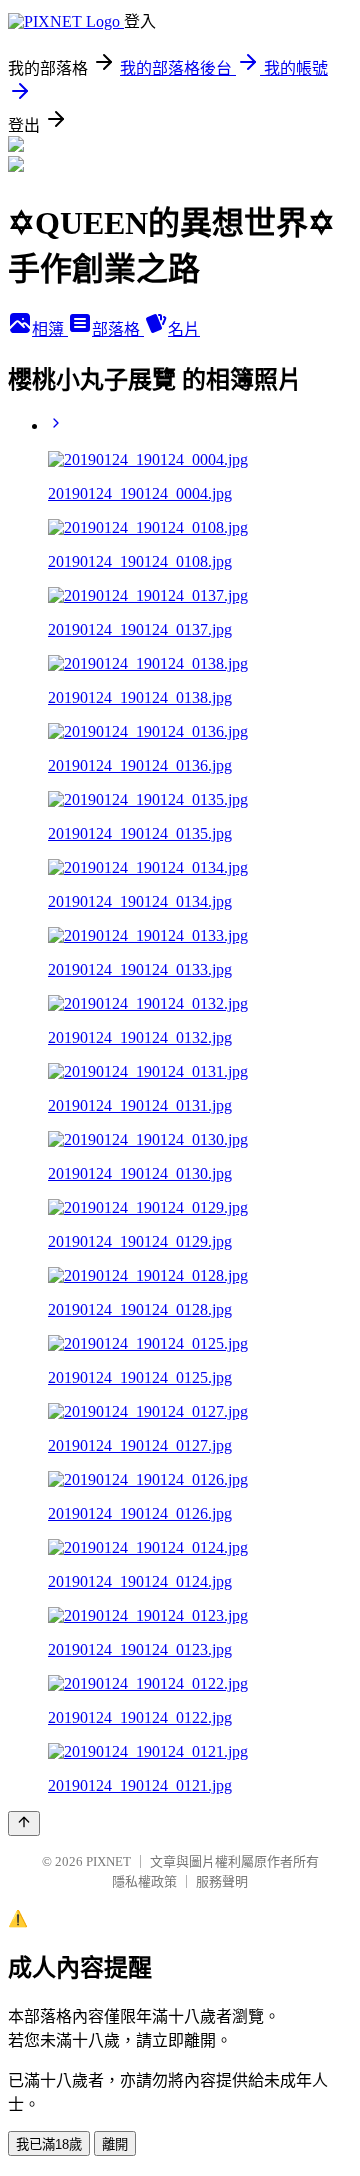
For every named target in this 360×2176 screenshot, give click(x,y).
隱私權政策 (144, 1881)
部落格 (118, 329)
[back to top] (24, 1823)
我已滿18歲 (49, 2144)
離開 (115, 2144)
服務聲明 (222, 1881)
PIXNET (108, 1861)
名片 (184, 329)
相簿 (50, 329)
